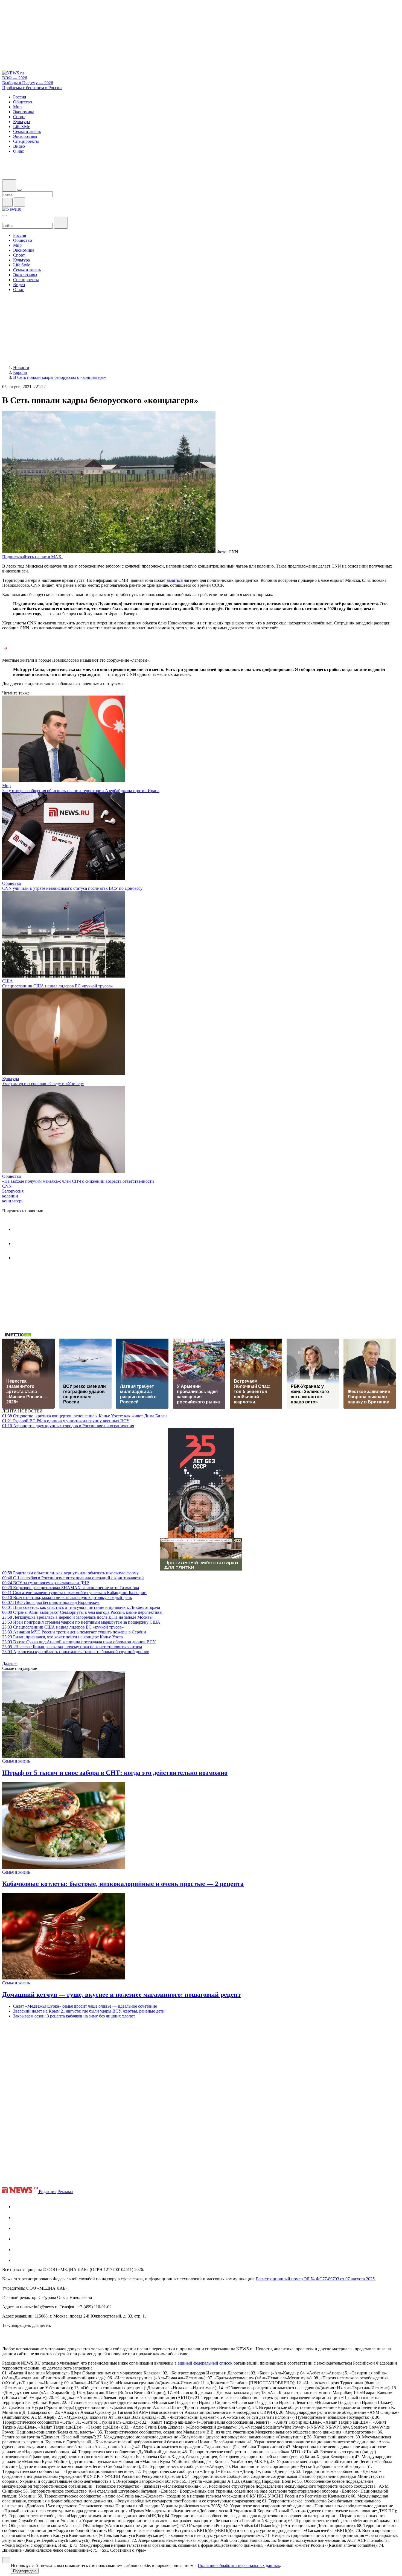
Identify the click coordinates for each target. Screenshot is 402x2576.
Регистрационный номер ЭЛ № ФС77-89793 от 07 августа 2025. (316, 2279)
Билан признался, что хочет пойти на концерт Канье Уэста (62, 1637)
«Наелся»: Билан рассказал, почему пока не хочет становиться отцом (72, 1647)
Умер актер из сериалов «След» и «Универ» (43, 1084)
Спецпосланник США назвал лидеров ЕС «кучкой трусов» (58, 986)
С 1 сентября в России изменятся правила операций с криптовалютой (73, 1578)
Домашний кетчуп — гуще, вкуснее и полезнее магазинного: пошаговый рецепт (122, 1994)
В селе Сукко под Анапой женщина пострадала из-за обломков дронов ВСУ (79, 1642)
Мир (6, 786)
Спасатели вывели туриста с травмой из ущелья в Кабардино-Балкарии (74, 1593)
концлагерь (13, 1201)
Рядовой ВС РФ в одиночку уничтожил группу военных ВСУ (66, 1421)
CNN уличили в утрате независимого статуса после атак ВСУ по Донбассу (72, 888)
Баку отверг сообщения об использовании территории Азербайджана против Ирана (81, 791)
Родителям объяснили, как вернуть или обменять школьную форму (70, 1573)
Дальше (10, 1663)
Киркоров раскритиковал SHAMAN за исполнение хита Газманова (71, 1588)
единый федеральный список (205, 2363)
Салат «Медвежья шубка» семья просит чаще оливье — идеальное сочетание (85, 2006)
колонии (10, 1196)
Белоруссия (13, 1191)
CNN (7, 1186)
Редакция (48, 2192)
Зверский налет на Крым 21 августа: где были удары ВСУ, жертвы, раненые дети (89, 2011)
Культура (11, 1079)
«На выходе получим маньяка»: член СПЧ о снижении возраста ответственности (78, 1181)
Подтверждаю (25, 2571)
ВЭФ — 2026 (15, 78)
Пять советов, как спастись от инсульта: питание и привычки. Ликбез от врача (81, 1607)
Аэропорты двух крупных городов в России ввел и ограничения (68, 1426)
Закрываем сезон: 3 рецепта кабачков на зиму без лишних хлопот (74, 2016)
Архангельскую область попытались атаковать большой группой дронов (76, 1652)
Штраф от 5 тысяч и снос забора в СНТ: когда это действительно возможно (115, 1773)
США (8, 981)
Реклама (65, 2192)
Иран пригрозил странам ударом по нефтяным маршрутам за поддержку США (81, 1622)
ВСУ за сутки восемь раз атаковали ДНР (46, 1583)
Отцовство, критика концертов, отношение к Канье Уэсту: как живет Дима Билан (85, 1416)
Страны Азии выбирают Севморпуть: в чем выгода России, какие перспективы (82, 1612)
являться (175, 580)
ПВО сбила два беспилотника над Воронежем (51, 1602)
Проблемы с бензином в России (32, 88)
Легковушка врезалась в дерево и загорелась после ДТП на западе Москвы (77, 1617)
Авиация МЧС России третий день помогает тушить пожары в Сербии (74, 1632)
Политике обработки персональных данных (239, 2565)
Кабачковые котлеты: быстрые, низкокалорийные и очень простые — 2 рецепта (123, 1884)
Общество (12, 883)
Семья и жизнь (16, 1761)
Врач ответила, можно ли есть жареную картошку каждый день (67, 1597)
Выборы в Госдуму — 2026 (28, 83)
